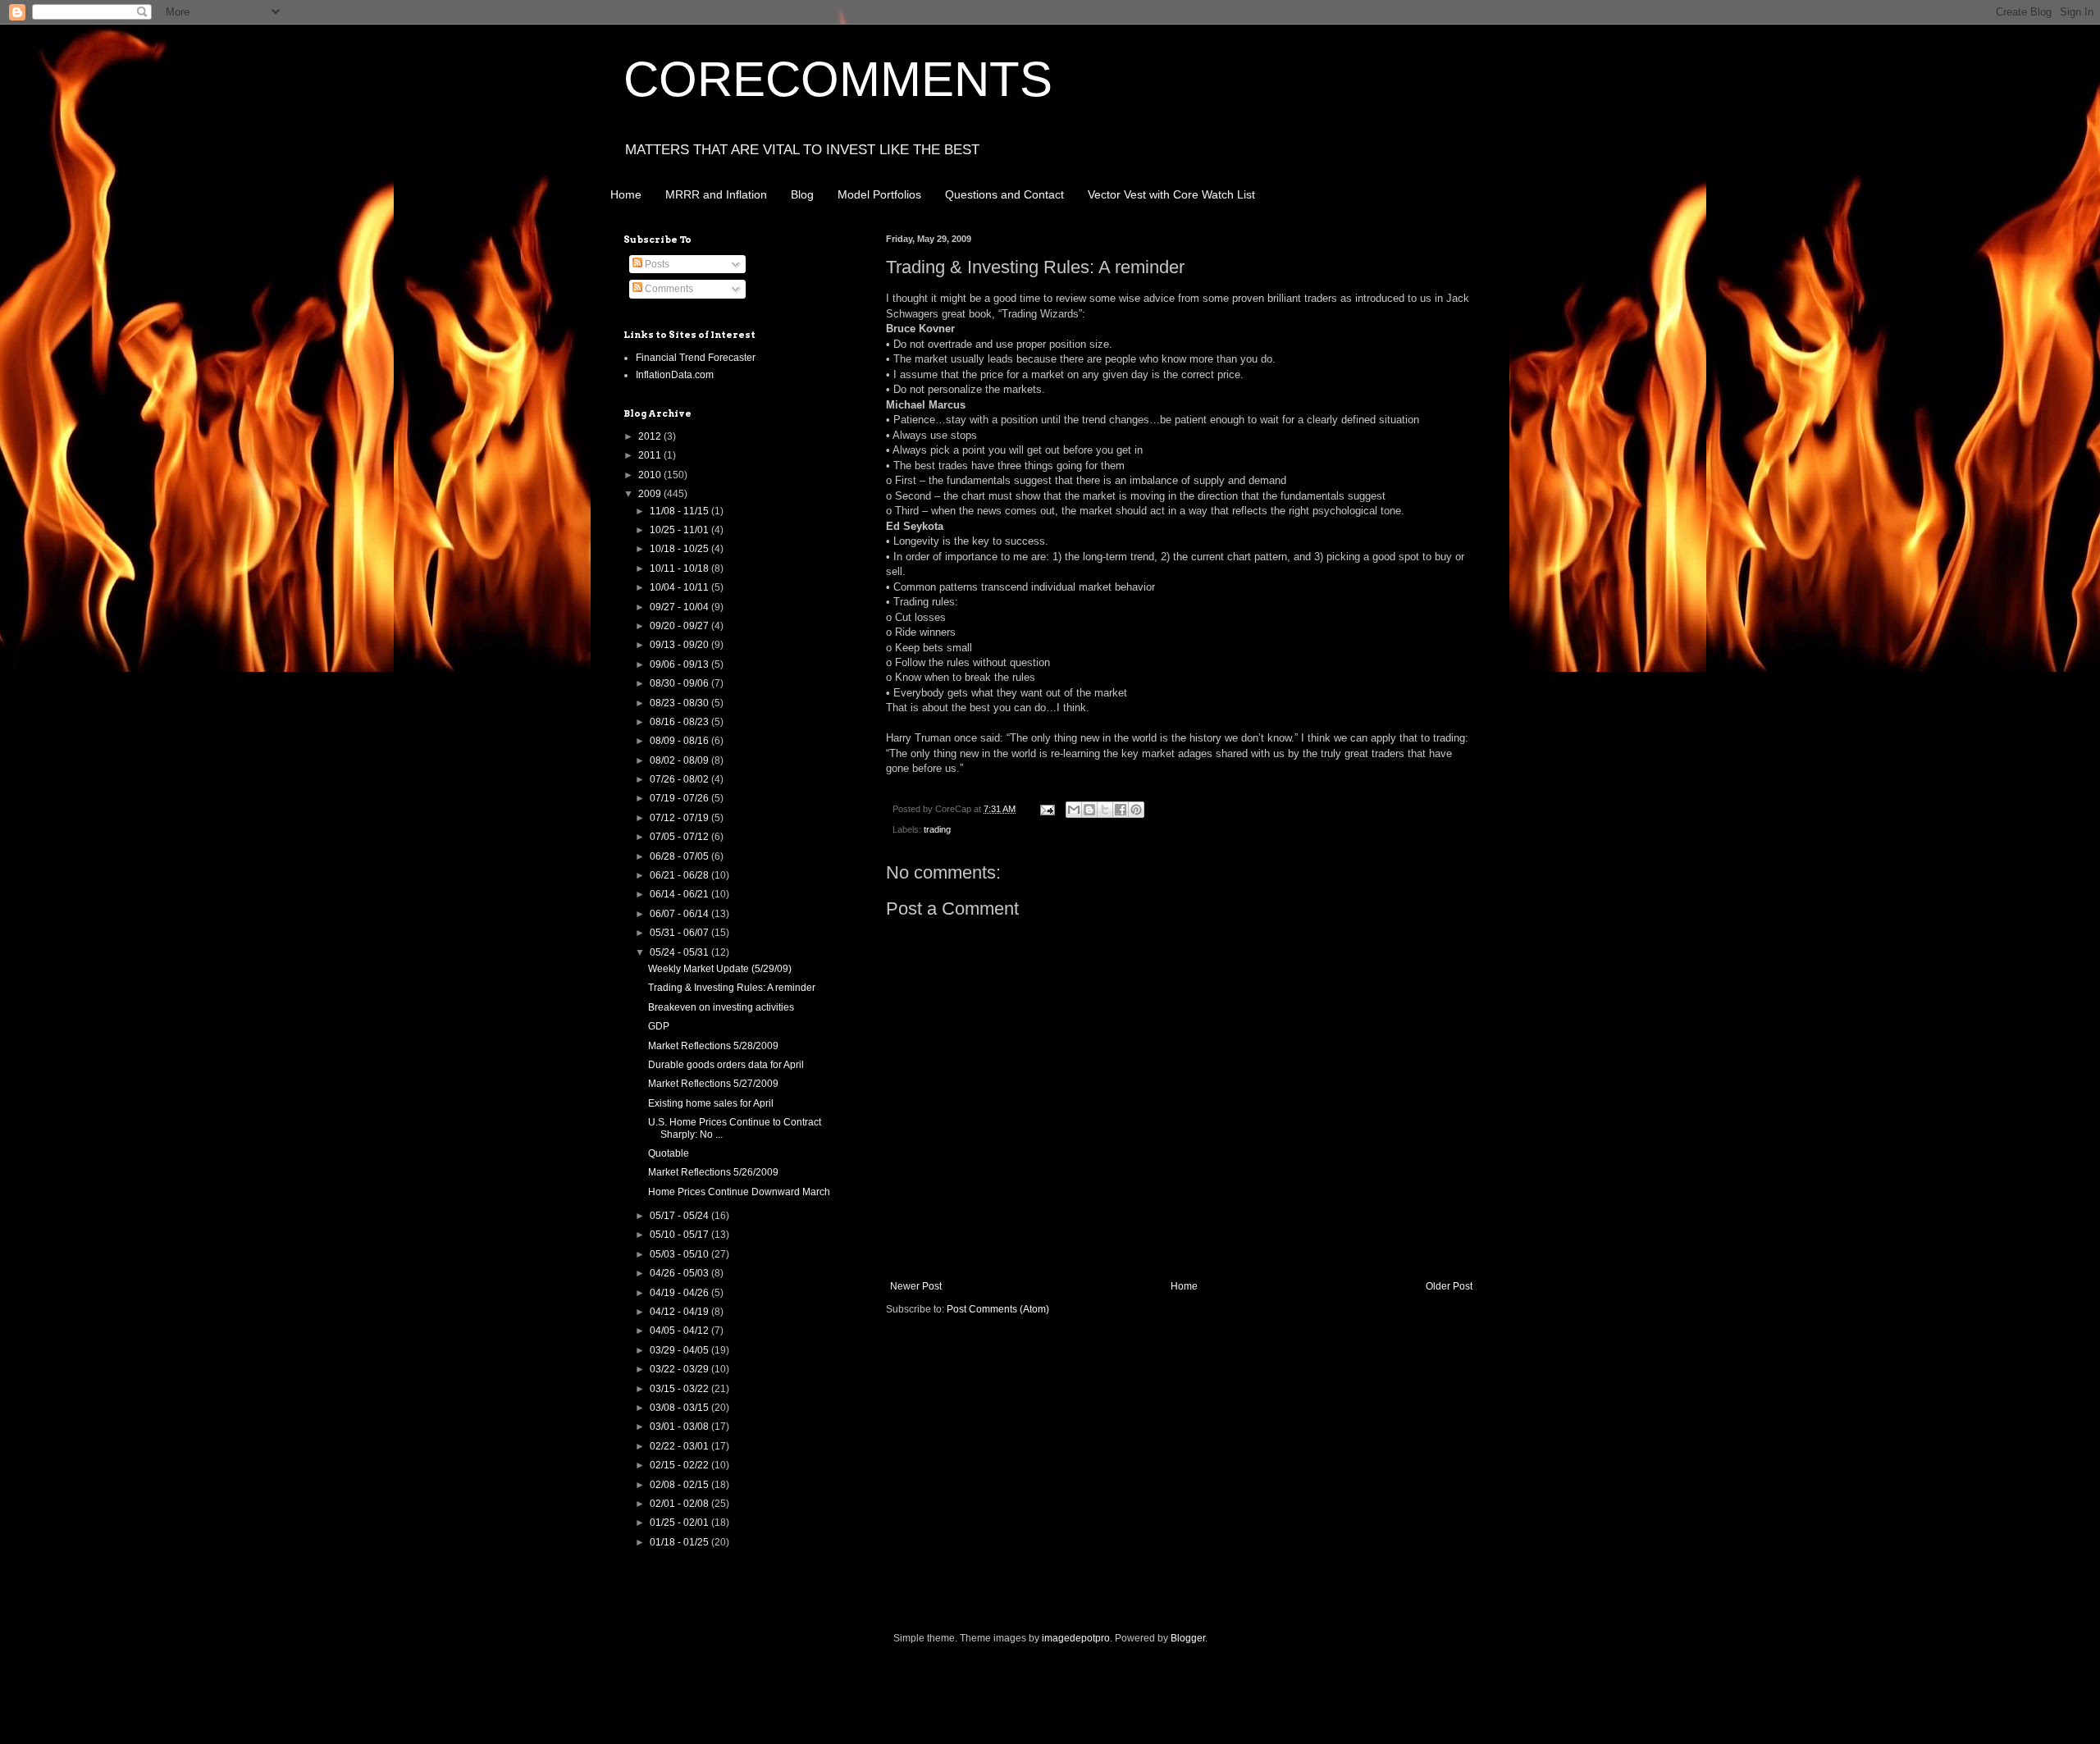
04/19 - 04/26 (680, 1293)
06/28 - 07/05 (680, 856)
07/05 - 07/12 (680, 837)
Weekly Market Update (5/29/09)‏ (720, 969)
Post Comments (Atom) (998, 1309)
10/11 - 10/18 (680, 568)
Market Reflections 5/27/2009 (713, 1084)
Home (626, 194)
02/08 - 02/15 (680, 1485)
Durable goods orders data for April (726, 1065)
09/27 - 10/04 (680, 607)
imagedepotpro (1076, 1638)
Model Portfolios (879, 194)
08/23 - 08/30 (680, 703)
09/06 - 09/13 (680, 664)
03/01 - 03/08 (680, 1427)
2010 (651, 475)
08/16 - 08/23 (680, 722)
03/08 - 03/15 (680, 1408)
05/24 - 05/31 (680, 952)
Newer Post (916, 1286)
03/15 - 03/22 (680, 1389)
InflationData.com (675, 375)
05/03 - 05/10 (680, 1254)
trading (937, 829)
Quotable (669, 1153)
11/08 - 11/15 (680, 511)
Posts (656, 264)
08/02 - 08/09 (680, 760)
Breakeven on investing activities (721, 1007)
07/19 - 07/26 (680, 798)
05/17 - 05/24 (680, 1216)
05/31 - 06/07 (680, 933)
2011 (651, 455)
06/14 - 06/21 (680, 894)
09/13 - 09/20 (680, 645)
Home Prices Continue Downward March (739, 1192)
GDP (659, 1026)
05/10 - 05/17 (680, 1235)
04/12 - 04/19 (680, 1312)
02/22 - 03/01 (680, 1446)
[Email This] (1074, 810)
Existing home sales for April (711, 1103)
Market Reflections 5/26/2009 (713, 1172)
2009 (651, 494)
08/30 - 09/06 (680, 683)
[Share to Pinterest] (1136, 810)
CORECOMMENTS (838, 79)
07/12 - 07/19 (680, 818)
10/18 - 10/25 (680, 549)
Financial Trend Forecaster (696, 358)
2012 (651, 436)
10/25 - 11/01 (680, 530)
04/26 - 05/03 (680, 1273)
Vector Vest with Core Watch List (1171, 194)
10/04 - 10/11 (680, 587)
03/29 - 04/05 (680, 1350)
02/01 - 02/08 (680, 1504)
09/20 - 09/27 (680, 626)
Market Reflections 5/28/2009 (713, 1046)
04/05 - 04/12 (680, 1331)
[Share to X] (1105, 810)
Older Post (1449, 1286)
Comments (668, 289)
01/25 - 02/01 (680, 1523)
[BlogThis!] (1089, 810)
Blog (802, 194)
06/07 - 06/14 (680, 914)
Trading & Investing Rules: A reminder (732, 988)
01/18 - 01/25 (680, 1542)
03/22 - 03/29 (680, 1369)
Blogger (1188, 1638)
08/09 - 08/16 (680, 741)
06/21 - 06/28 (680, 875)
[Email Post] (1047, 809)
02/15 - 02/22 (680, 1465)
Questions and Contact (1004, 194)
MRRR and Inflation (716, 194)
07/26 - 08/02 (680, 779)
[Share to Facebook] (1121, 810)
